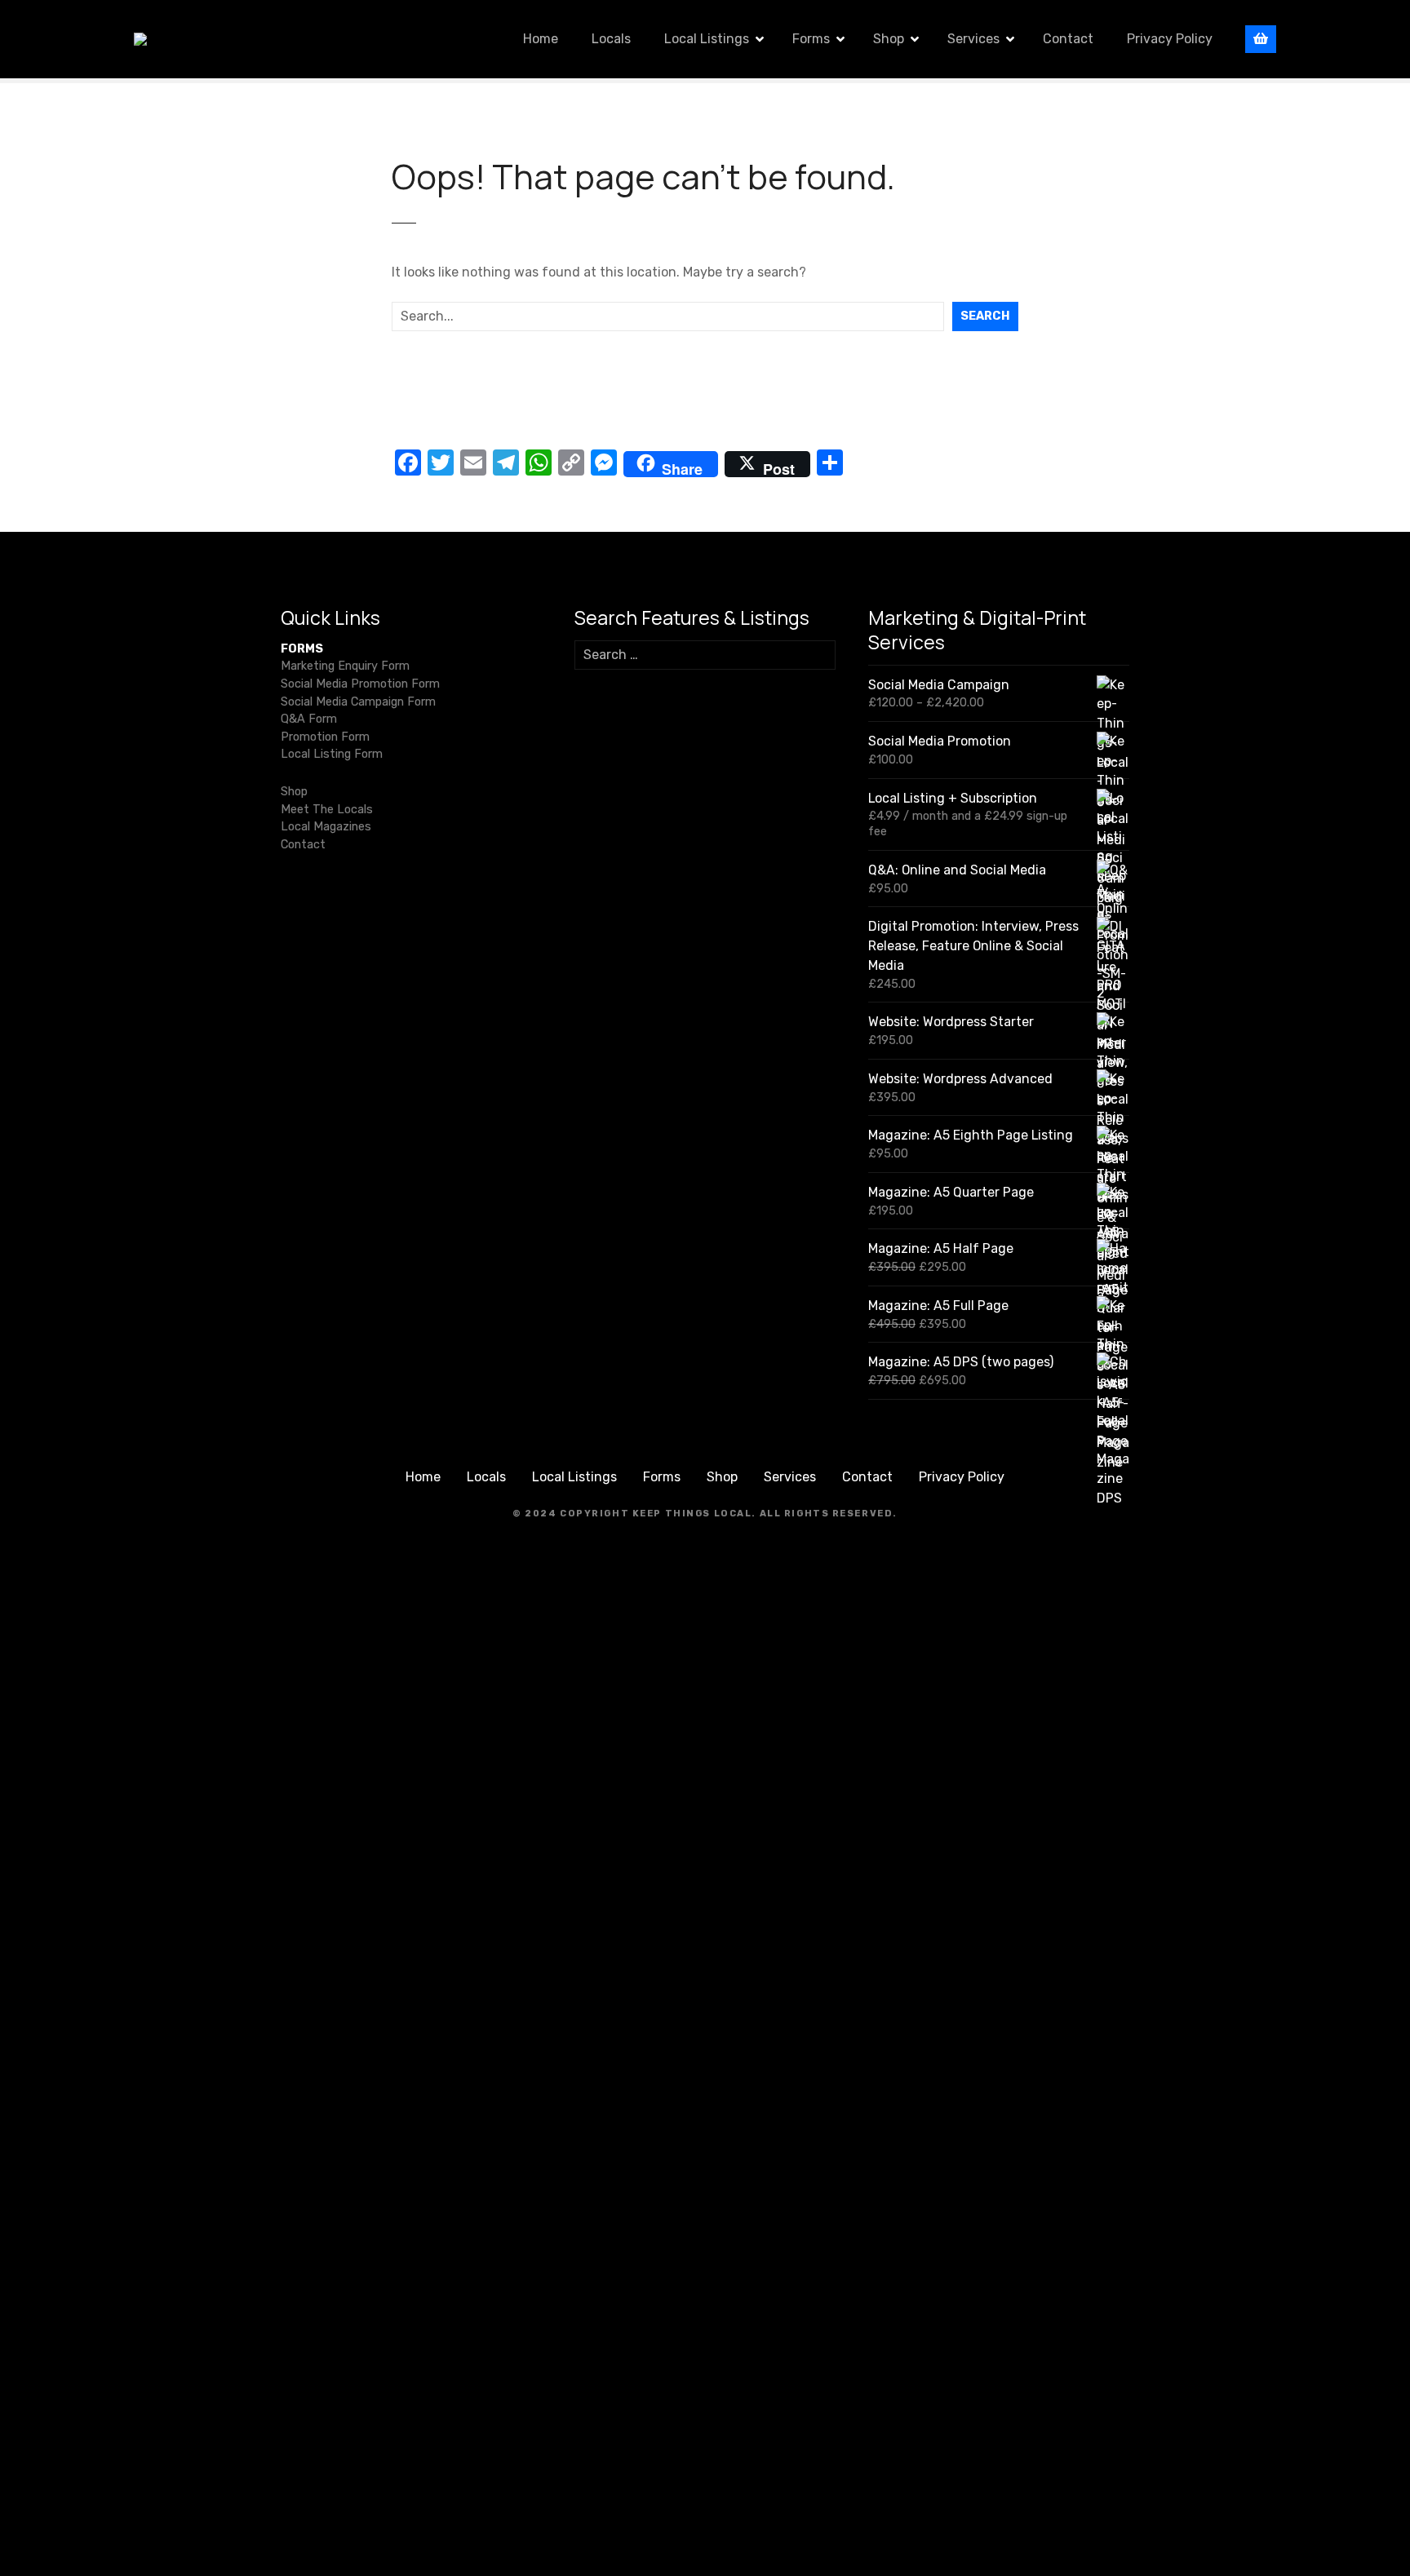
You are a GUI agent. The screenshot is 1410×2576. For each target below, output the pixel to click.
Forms (811, 39)
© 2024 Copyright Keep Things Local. (634, 1514)
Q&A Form (309, 719)
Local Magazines (326, 827)
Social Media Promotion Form (360, 684)
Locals (611, 39)
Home (541, 39)
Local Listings (707, 39)
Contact (1068, 39)
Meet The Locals (327, 810)
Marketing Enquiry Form (345, 666)
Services (973, 39)
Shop (889, 39)
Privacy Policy (1170, 39)
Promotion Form (325, 737)
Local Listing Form (332, 754)
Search (985, 316)
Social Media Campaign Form (358, 702)
